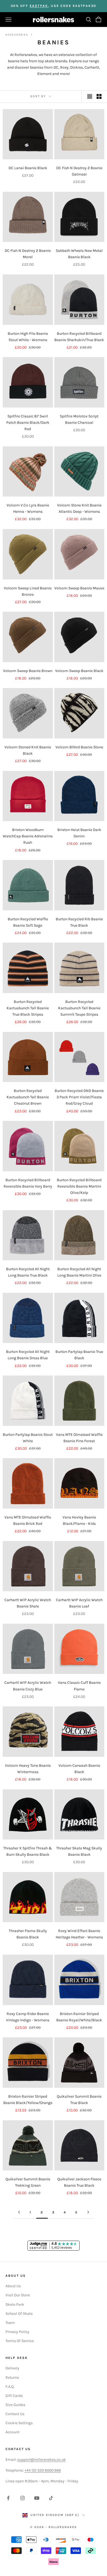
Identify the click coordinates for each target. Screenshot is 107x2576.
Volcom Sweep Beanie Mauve (79, 588)
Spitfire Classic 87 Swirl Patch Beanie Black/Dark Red (28, 423)
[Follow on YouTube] (37, 2498)
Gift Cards (14, 2396)
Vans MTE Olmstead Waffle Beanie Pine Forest (79, 1438)
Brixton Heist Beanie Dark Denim (79, 833)
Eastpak (39, 6)
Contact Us (15, 2414)
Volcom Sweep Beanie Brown (28, 671)
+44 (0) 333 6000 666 (43, 2470)
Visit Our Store (18, 2295)
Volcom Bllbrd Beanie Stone (79, 747)
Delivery (12, 2368)
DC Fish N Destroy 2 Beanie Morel (28, 254)
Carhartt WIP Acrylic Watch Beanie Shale (28, 1603)
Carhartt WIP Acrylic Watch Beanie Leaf (79, 1603)
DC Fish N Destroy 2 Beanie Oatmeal (79, 171)
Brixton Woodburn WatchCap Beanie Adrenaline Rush (28, 836)
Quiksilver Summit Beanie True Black (79, 2100)
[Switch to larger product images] (90, 96)
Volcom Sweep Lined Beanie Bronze (28, 591)
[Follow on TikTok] (51, 2498)
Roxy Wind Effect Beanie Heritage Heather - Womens (79, 1934)
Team (10, 2323)
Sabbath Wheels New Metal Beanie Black (79, 254)
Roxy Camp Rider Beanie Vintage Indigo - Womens (28, 2017)
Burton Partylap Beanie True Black (79, 1355)
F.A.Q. (10, 2387)
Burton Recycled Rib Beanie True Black (79, 922)
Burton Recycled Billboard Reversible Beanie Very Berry (28, 1183)
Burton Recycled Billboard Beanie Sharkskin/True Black (79, 337)
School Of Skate (19, 2314)
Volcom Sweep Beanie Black (79, 671)
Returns (12, 2377)
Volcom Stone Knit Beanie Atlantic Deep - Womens (79, 508)
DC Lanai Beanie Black (28, 168)
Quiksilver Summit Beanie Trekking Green (28, 2182)
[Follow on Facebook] (8, 2498)
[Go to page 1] (19, 2212)
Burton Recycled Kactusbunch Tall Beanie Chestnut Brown (28, 1097)
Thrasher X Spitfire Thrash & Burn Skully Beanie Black (28, 1851)
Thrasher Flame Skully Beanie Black (28, 1934)
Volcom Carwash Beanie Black (79, 1769)
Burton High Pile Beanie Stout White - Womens (28, 337)
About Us (13, 2286)
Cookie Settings (19, 2423)
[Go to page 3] (88, 2212)
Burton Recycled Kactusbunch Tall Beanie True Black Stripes (28, 1008)
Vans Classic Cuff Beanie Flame (79, 1686)
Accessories (17, 35)
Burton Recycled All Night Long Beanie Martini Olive (79, 1272)
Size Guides (15, 2405)
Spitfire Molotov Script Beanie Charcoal (79, 419)
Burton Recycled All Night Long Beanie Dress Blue (28, 1355)
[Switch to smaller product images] (99, 96)
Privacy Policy (17, 2332)
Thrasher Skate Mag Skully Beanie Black (79, 1851)
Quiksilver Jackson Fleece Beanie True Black (79, 2182)
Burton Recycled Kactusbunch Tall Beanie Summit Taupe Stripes (79, 1008)
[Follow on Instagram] (22, 2498)
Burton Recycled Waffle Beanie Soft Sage (28, 922)
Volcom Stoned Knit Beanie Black (28, 750)
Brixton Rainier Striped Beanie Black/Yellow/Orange (28, 2100)
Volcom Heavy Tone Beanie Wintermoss (28, 1769)
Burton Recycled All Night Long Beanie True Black (28, 1272)
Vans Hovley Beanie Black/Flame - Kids (79, 1520)
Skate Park (15, 2304)
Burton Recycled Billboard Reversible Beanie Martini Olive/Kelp (79, 1186)
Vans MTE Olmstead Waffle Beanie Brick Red (28, 1520)
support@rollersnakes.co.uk (42, 2460)
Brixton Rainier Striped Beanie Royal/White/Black (79, 2017)
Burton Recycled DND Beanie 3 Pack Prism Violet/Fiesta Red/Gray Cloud (79, 1097)
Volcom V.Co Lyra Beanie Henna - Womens (28, 508)
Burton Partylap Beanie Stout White (28, 1438)
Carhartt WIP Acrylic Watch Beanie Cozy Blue (28, 1686)
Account (12, 2432)
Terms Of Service (20, 2341)
